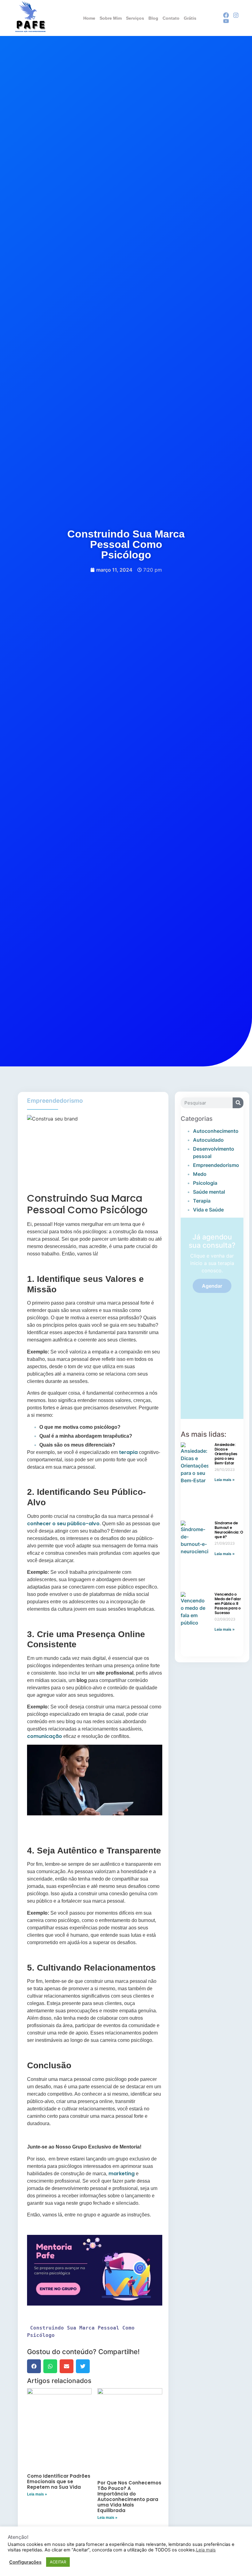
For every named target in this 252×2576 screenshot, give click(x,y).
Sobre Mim (111, 18)
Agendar (212, 1286)
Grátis (190, 18)
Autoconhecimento (216, 1131)
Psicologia (205, 1183)
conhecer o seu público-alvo (63, 1524)
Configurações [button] (25, 2562)
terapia (128, 1452)
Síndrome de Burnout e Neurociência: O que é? (229, 1530)
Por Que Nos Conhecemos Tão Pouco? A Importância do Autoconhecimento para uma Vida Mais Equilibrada (129, 2497)
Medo (200, 1174)
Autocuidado (208, 1140)
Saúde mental (209, 1192)
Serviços (135, 18)
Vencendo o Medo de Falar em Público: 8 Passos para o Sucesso (228, 1603)
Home (89, 18)
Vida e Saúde (208, 1210)
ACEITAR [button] (58, 2562)
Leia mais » (37, 2494)
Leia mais (206, 2550)
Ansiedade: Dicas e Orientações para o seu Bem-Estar (226, 1454)
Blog (153, 18)
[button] (34, 2366)
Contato (171, 18)
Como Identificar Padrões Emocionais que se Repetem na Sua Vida (59, 2481)
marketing (122, 2174)
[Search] (238, 1103)
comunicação (45, 1736)
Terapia (202, 1201)
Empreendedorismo (55, 1101)
